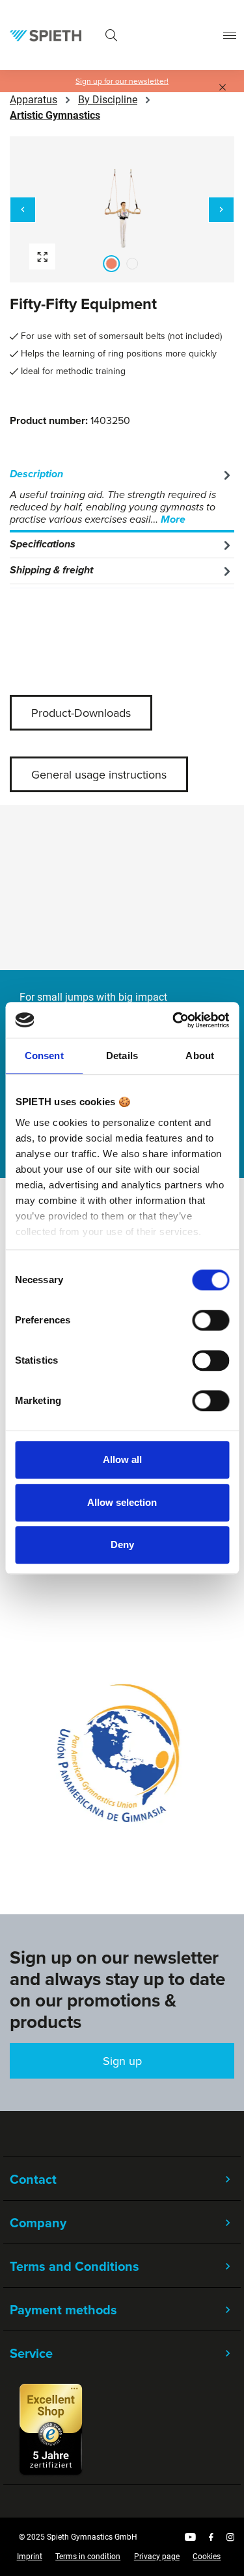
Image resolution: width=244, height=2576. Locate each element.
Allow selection (122, 1502)
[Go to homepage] (46, 35)
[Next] (221, 210)
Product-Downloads (81, 713)
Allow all (122, 1459)
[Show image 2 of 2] (132, 264)
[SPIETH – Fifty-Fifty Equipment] (122, 209)
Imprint (30, 2557)
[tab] (122, 497)
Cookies (207, 2557)
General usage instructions (99, 774)
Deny (122, 1544)
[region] (122, 209)
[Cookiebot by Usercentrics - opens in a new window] (174, 1020)
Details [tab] (122, 1056)
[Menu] (230, 35)
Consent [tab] (44, 1056)
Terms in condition (88, 2557)
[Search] (111, 35)
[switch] (210, 1320)
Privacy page (157, 2557)
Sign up (122, 2061)
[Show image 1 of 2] (111, 264)
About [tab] (200, 1056)
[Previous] (23, 210)
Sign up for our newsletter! (122, 81)
